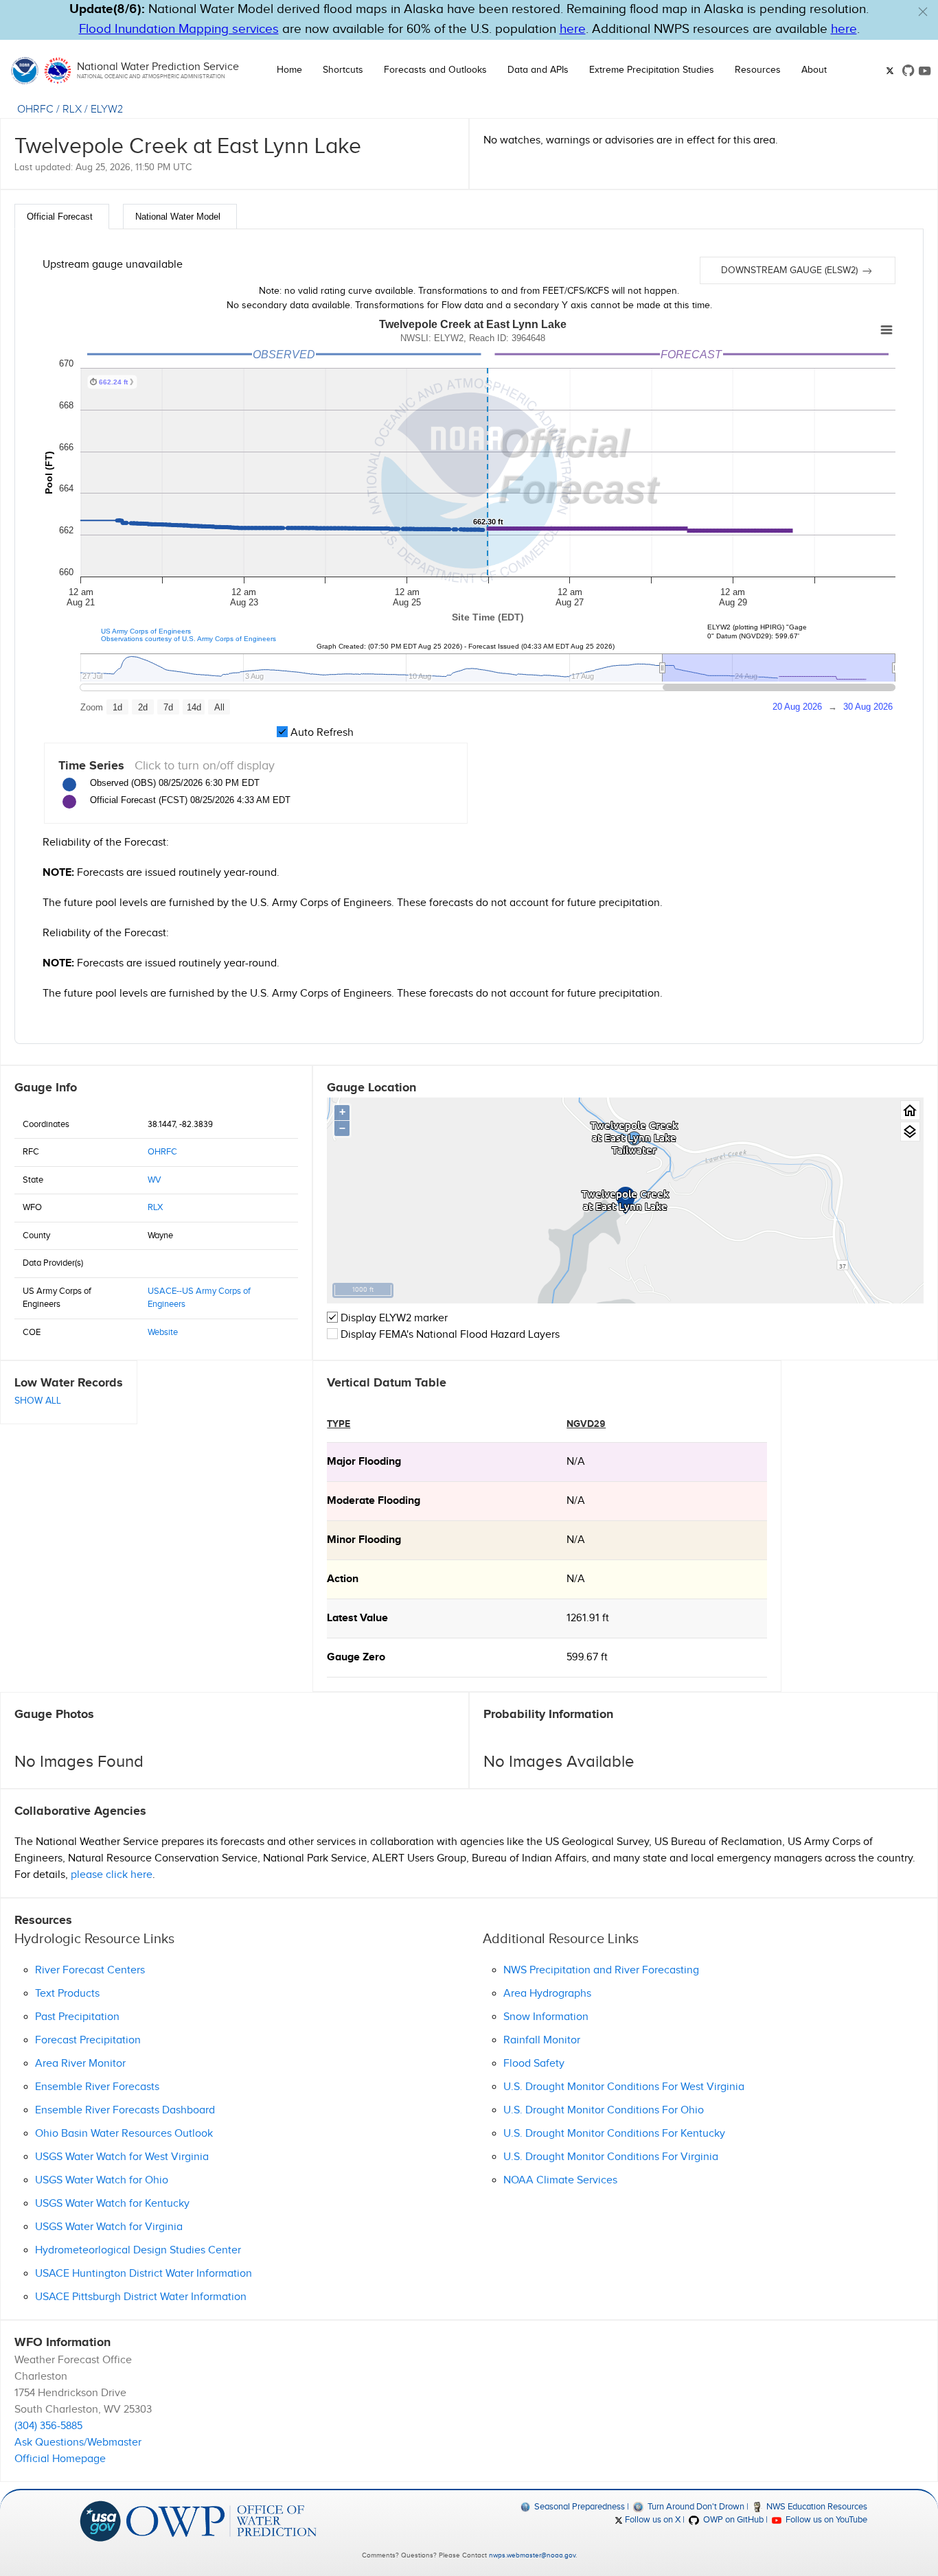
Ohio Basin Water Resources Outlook (124, 2134)
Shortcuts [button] (343, 70)
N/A (576, 1462)
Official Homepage (60, 2459)
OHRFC (35, 109)
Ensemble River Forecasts (97, 2087)
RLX (72, 109)
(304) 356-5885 (48, 2426)
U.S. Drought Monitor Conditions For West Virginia (624, 2087)
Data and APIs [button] (538, 70)
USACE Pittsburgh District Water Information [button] (141, 2297)
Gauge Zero (356, 1657)
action (343, 1579)
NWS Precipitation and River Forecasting (601, 1970)
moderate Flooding (374, 1501)
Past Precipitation (77, 2017)
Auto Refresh (321, 733)
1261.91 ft (588, 1618)
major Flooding (364, 1462)
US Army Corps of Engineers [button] (146, 631)
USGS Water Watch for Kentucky (112, 2204)
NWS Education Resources (816, 2507)
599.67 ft (587, 1657)
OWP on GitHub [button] (732, 2520)
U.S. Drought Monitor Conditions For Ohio (604, 2110)
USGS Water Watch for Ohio (102, 2180)
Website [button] (163, 1332)
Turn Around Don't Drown (695, 2507)
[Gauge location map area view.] (910, 1132)
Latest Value (357, 1618)
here (573, 29)
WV (155, 1180)
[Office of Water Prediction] (221, 2520)
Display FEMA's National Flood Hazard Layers (449, 1335)
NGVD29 (586, 1424)
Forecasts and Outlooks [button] (435, 70)
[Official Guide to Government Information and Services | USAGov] (100, 2520)
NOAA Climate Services (560, 2180)
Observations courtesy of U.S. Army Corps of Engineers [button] (188, 639)
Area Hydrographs (547, 1994)
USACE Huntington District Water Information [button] (144, 2274)
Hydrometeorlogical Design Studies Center (138, 2250)
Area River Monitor (80, 2064)
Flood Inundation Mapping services (179, 29)
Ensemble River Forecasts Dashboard (125, 2110)
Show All (38, 1401)
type (339, 1424)
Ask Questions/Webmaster (78, 2442)
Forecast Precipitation (88, 2040)
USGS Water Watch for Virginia (109, 2227)
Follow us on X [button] (652, 2520)
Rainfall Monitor (542, 2040)
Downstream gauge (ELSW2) (791, 270)
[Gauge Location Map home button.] (910, 1110)
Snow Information (546, 2017)
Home (289, 70)
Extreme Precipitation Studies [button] (652, 70)
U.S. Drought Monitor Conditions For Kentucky (614, 2134)
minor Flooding (364, 1540)
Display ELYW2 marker (393, 1318)
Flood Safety (534, 2064)
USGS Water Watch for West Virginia (122, 2157)
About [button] (814, 70)
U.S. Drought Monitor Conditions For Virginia (611, 2157)
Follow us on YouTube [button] (825, 2520)
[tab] (62, 217)
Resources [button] (758, 70)
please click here (112, 1875)
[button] (923, 12)
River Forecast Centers (90, 1970)
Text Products (67, 1994)
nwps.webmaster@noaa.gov (532, 2555)
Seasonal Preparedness (579, 2507)
